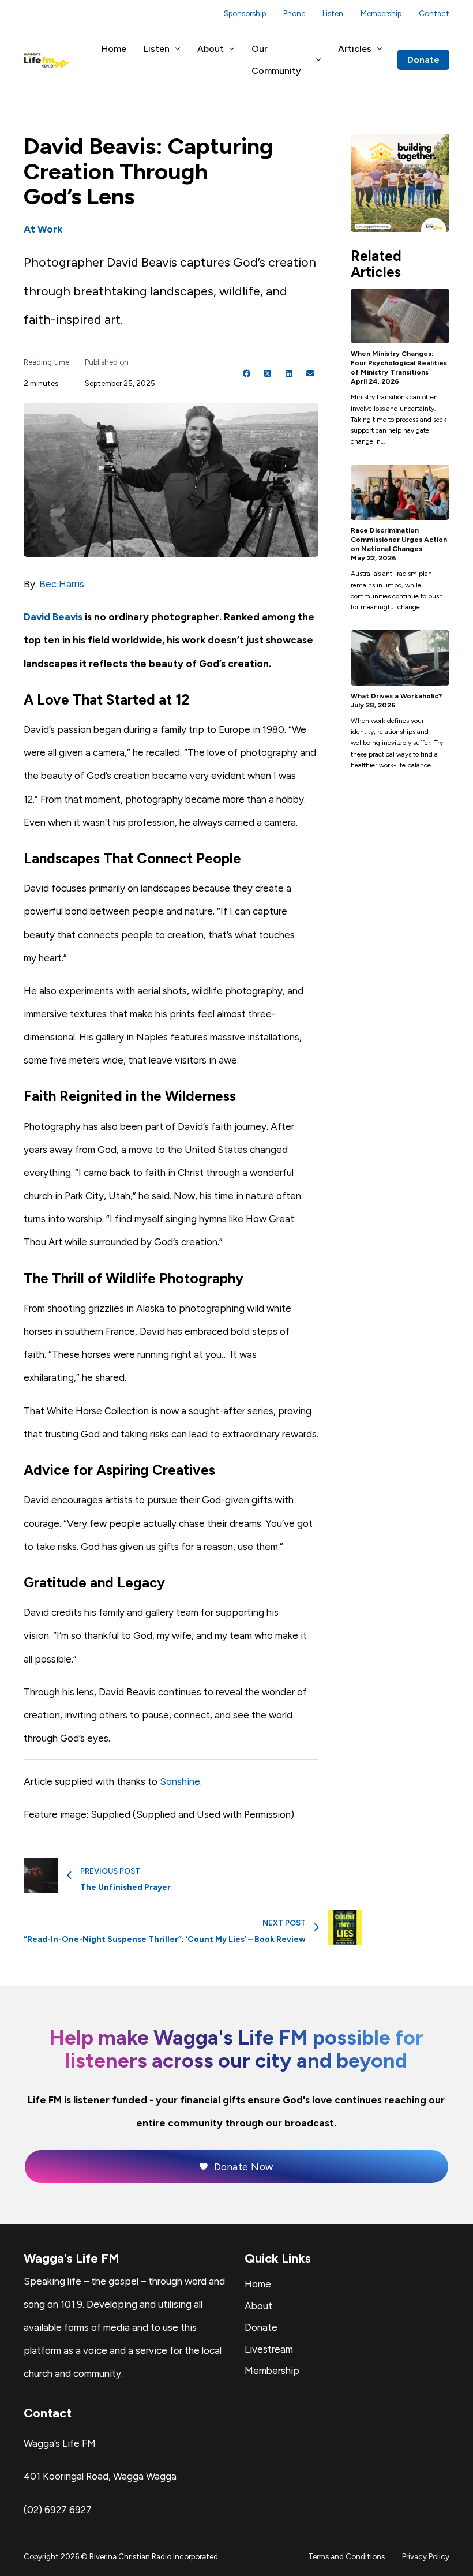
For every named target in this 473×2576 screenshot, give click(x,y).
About (211, 49)
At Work (43, 229)
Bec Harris (62, 584)
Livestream (269, 2349)
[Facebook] (247, 374)
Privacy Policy (426, 2556)
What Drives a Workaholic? (397, 696)
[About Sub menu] (232, 49)
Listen (333, 13)
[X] (268, 374)
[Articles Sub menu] (380, 49)
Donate (423, 60)
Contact (434, 13)
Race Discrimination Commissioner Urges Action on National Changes (399, 540)
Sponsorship (245, 13)
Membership (381, 13)
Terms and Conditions (346, 2556)
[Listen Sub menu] (178, 49)
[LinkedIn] (289, 374)
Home (114, 49)
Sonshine (180, 1781)
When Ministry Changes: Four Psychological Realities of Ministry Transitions (399, 363)
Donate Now (244, 2167)
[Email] (310, 374)
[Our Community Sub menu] (318, 60)
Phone (294, 13)
